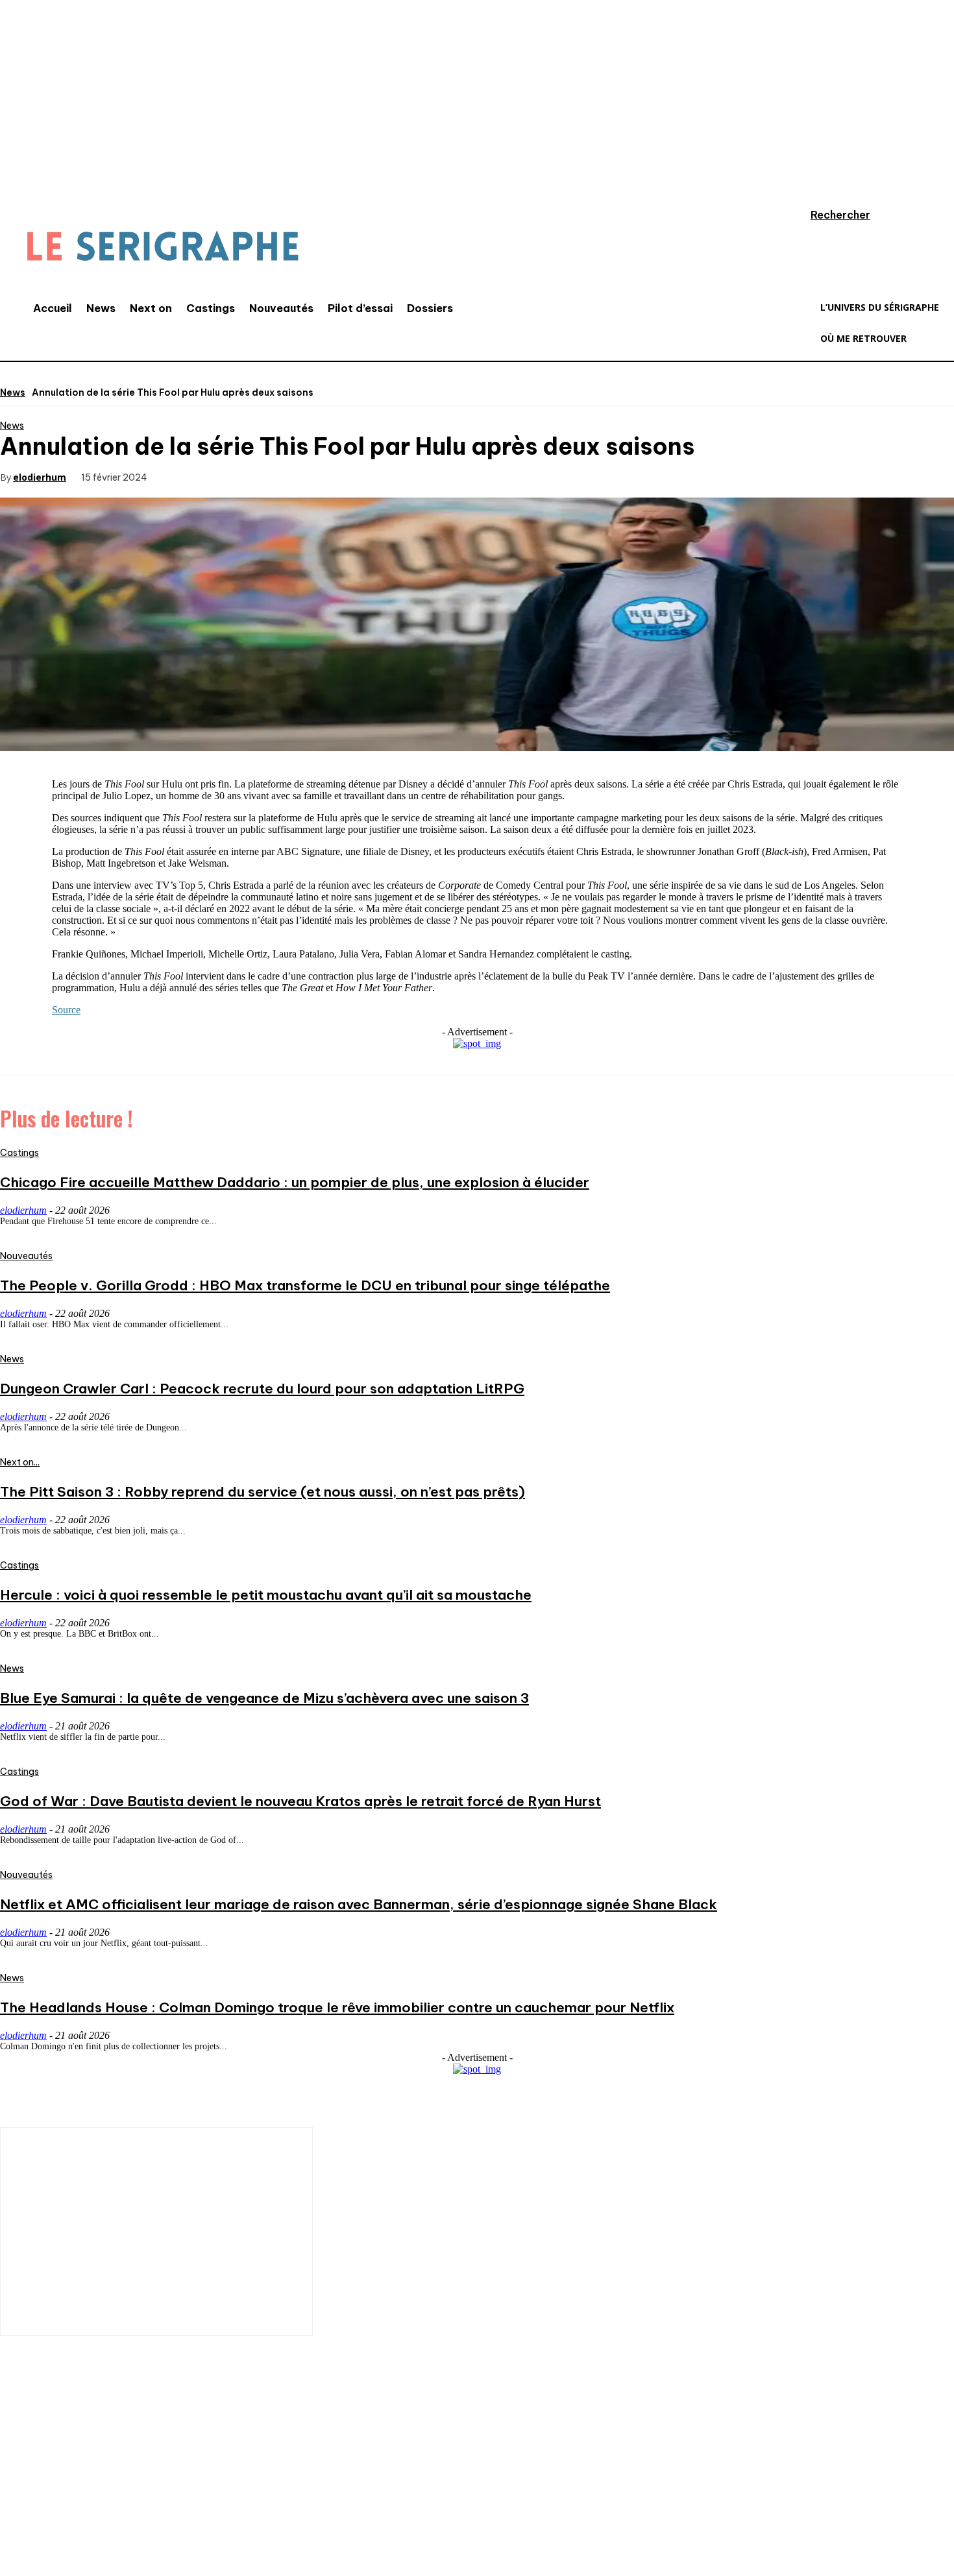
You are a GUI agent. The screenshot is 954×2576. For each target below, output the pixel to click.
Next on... (20, 1462)
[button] (827, 215)
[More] (372, 476)
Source (66, 1010)
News (13, 392)
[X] (231, 476)
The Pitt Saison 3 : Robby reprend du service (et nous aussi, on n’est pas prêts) (263, 1492)
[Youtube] (172, 2490)
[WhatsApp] (324, 476)
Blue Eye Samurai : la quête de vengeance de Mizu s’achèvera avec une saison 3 (264, 1698)
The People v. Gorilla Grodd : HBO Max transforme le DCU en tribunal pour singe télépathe (305, 1285)
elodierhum (40, 477)
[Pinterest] (278, 476)
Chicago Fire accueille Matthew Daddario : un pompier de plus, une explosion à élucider (295, 1182)
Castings (19, 1153)
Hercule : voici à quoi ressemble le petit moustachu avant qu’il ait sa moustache (266, 1595)
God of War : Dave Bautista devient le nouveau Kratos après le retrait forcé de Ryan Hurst (300, 1801)
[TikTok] (94, 2490)
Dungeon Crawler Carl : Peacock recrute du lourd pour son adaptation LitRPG (262, 1389)
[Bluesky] (211, 2490)
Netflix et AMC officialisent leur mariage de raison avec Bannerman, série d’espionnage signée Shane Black (359, 1904)
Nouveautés (26, 1256)
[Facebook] (184, 476)
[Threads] (250, 2490)
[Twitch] (133, 2490)
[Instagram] (55, 2490)
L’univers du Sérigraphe (96, 2445)
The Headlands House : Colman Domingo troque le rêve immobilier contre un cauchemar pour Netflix (337, 2007)
